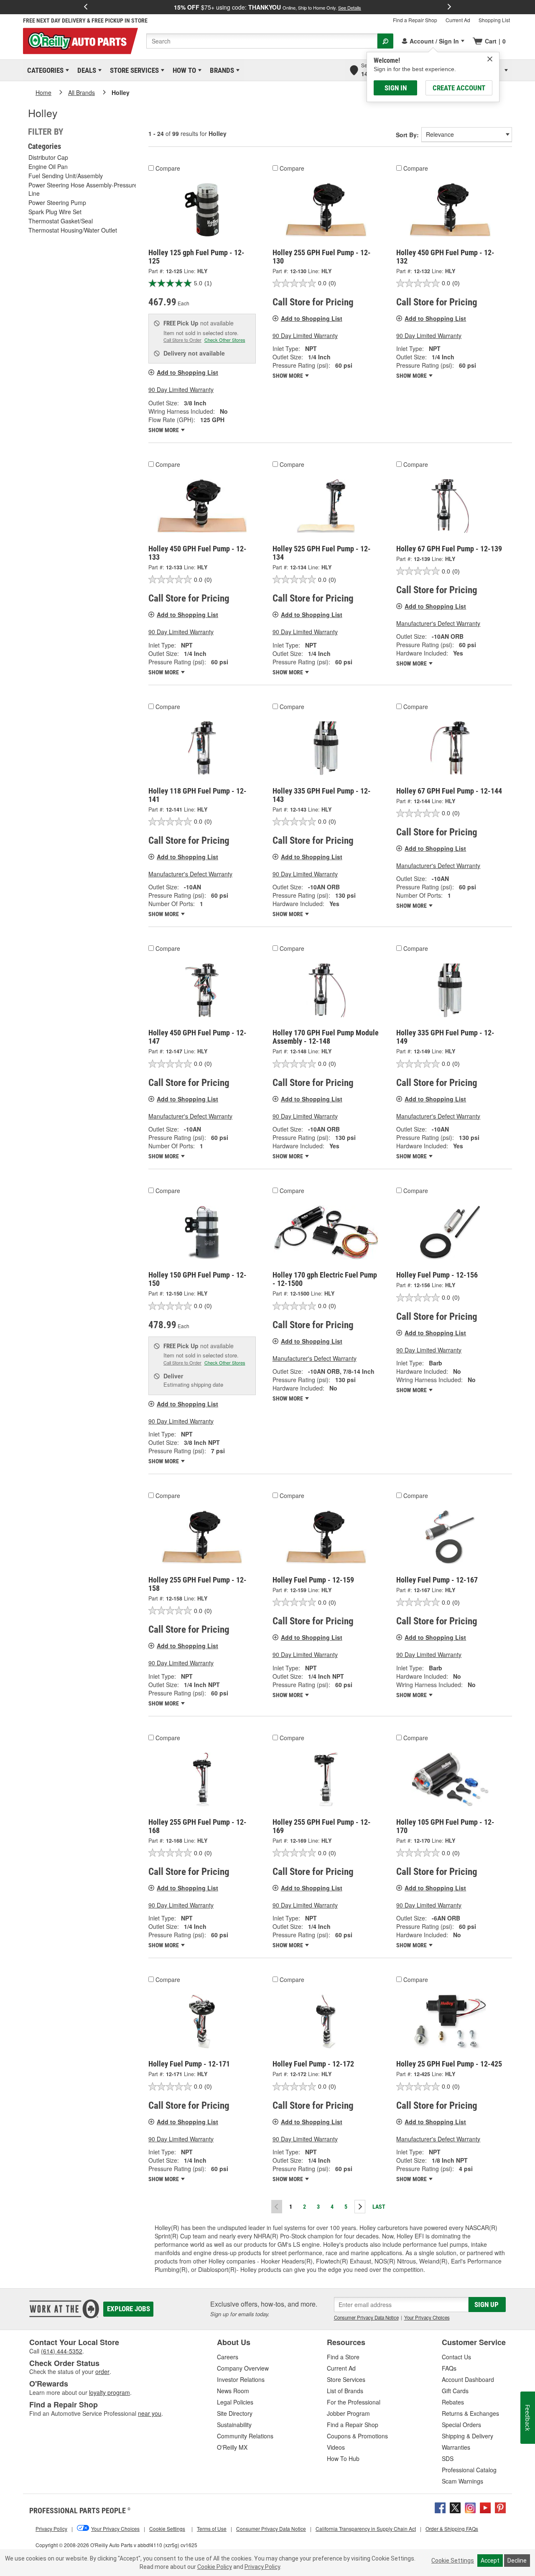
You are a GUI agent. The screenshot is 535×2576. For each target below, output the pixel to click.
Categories (44, 70)
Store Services (133, 70)
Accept (490, 2561)
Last (379, 2207)
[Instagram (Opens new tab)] (470, 2507)
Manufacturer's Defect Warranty (438, 623)
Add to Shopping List (187, 372)
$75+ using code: (267, 7)
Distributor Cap (48, 157)
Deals (85, 70)
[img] (490, 59)
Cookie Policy (215, 2567)
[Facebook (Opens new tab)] (440, 2507)
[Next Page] (360, 2207)
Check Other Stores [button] (225, 340)
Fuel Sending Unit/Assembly (66, 176)
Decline (517, 2561)
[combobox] (262, 41)
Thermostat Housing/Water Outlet (73, 230)
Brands (220, 70)
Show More (164, 430)
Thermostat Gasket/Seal (61, 221)
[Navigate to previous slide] (86, 7)
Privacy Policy (262, 2567)
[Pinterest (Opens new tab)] (500, 2507)
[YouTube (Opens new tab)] (485, 2507)
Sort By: (407, 135)
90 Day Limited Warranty (181, 389)
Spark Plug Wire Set (55, 212)
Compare (168, 168)
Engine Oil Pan (48, 166)
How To (183, 70)
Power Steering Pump (57, 202)
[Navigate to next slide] (449, 7)
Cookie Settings (453, 2561)
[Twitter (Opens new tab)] (455, 2507)
